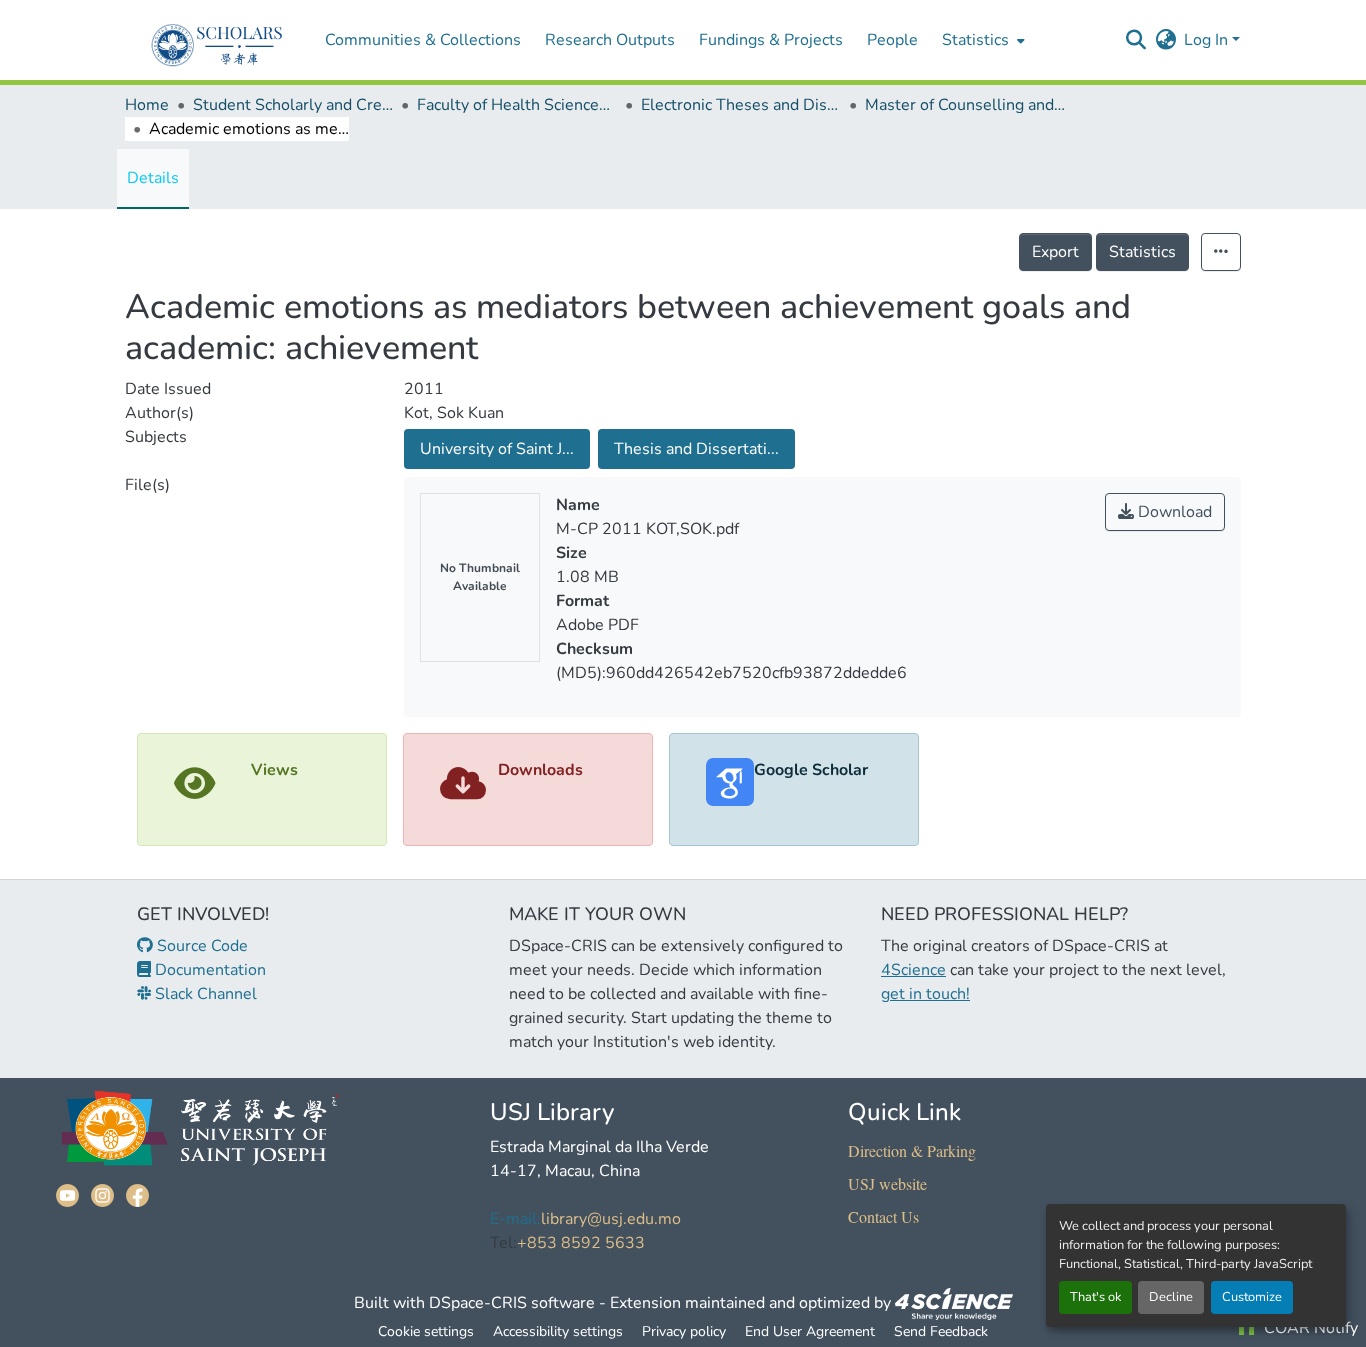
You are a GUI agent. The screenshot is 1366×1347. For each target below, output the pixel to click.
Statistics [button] (975, 40)
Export (1055, 252)
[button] (1135, 40)
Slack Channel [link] (204, 994)
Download (1173, 512)
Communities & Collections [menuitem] (423, 40)
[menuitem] (981, 40)
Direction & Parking (912, 1150)
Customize (1252, 1297)
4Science (913, 970)
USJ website (887, 1183)
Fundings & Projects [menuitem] (771, 40)
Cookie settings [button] (426, 1331)
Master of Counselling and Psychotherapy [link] (965, 105)
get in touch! (925, 994)
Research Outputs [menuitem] (610, 40)
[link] (954, 1303)
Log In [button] (1208, 40)
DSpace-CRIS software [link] (512, 1303)
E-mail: (515, 1219)
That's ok (1095, 1297)
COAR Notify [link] (1309, 1328)
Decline (1171, 1297)
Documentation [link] (208, 970)
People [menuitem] (892, 40)
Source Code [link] (200, 946)
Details (153, 178)
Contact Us (883, 1216)
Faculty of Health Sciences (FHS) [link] (517, 105)
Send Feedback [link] (941, 1331)
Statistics (1142, 252)
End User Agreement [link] (810, 1331)
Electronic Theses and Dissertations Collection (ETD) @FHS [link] (741, 105)
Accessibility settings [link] (558, 1331)
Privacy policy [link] (684, 1331)
